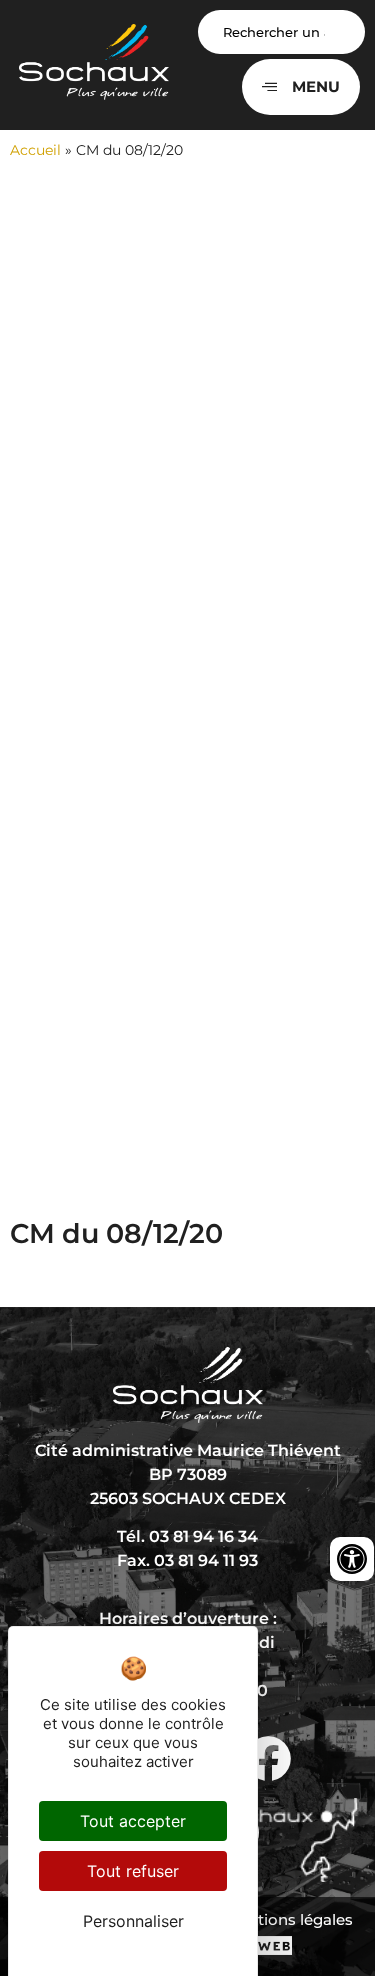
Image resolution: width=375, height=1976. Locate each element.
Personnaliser (133, 1921)
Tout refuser (133, 1871)
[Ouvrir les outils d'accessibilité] (352, 1559)
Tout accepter (133, 1821)
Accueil (35, 150)
